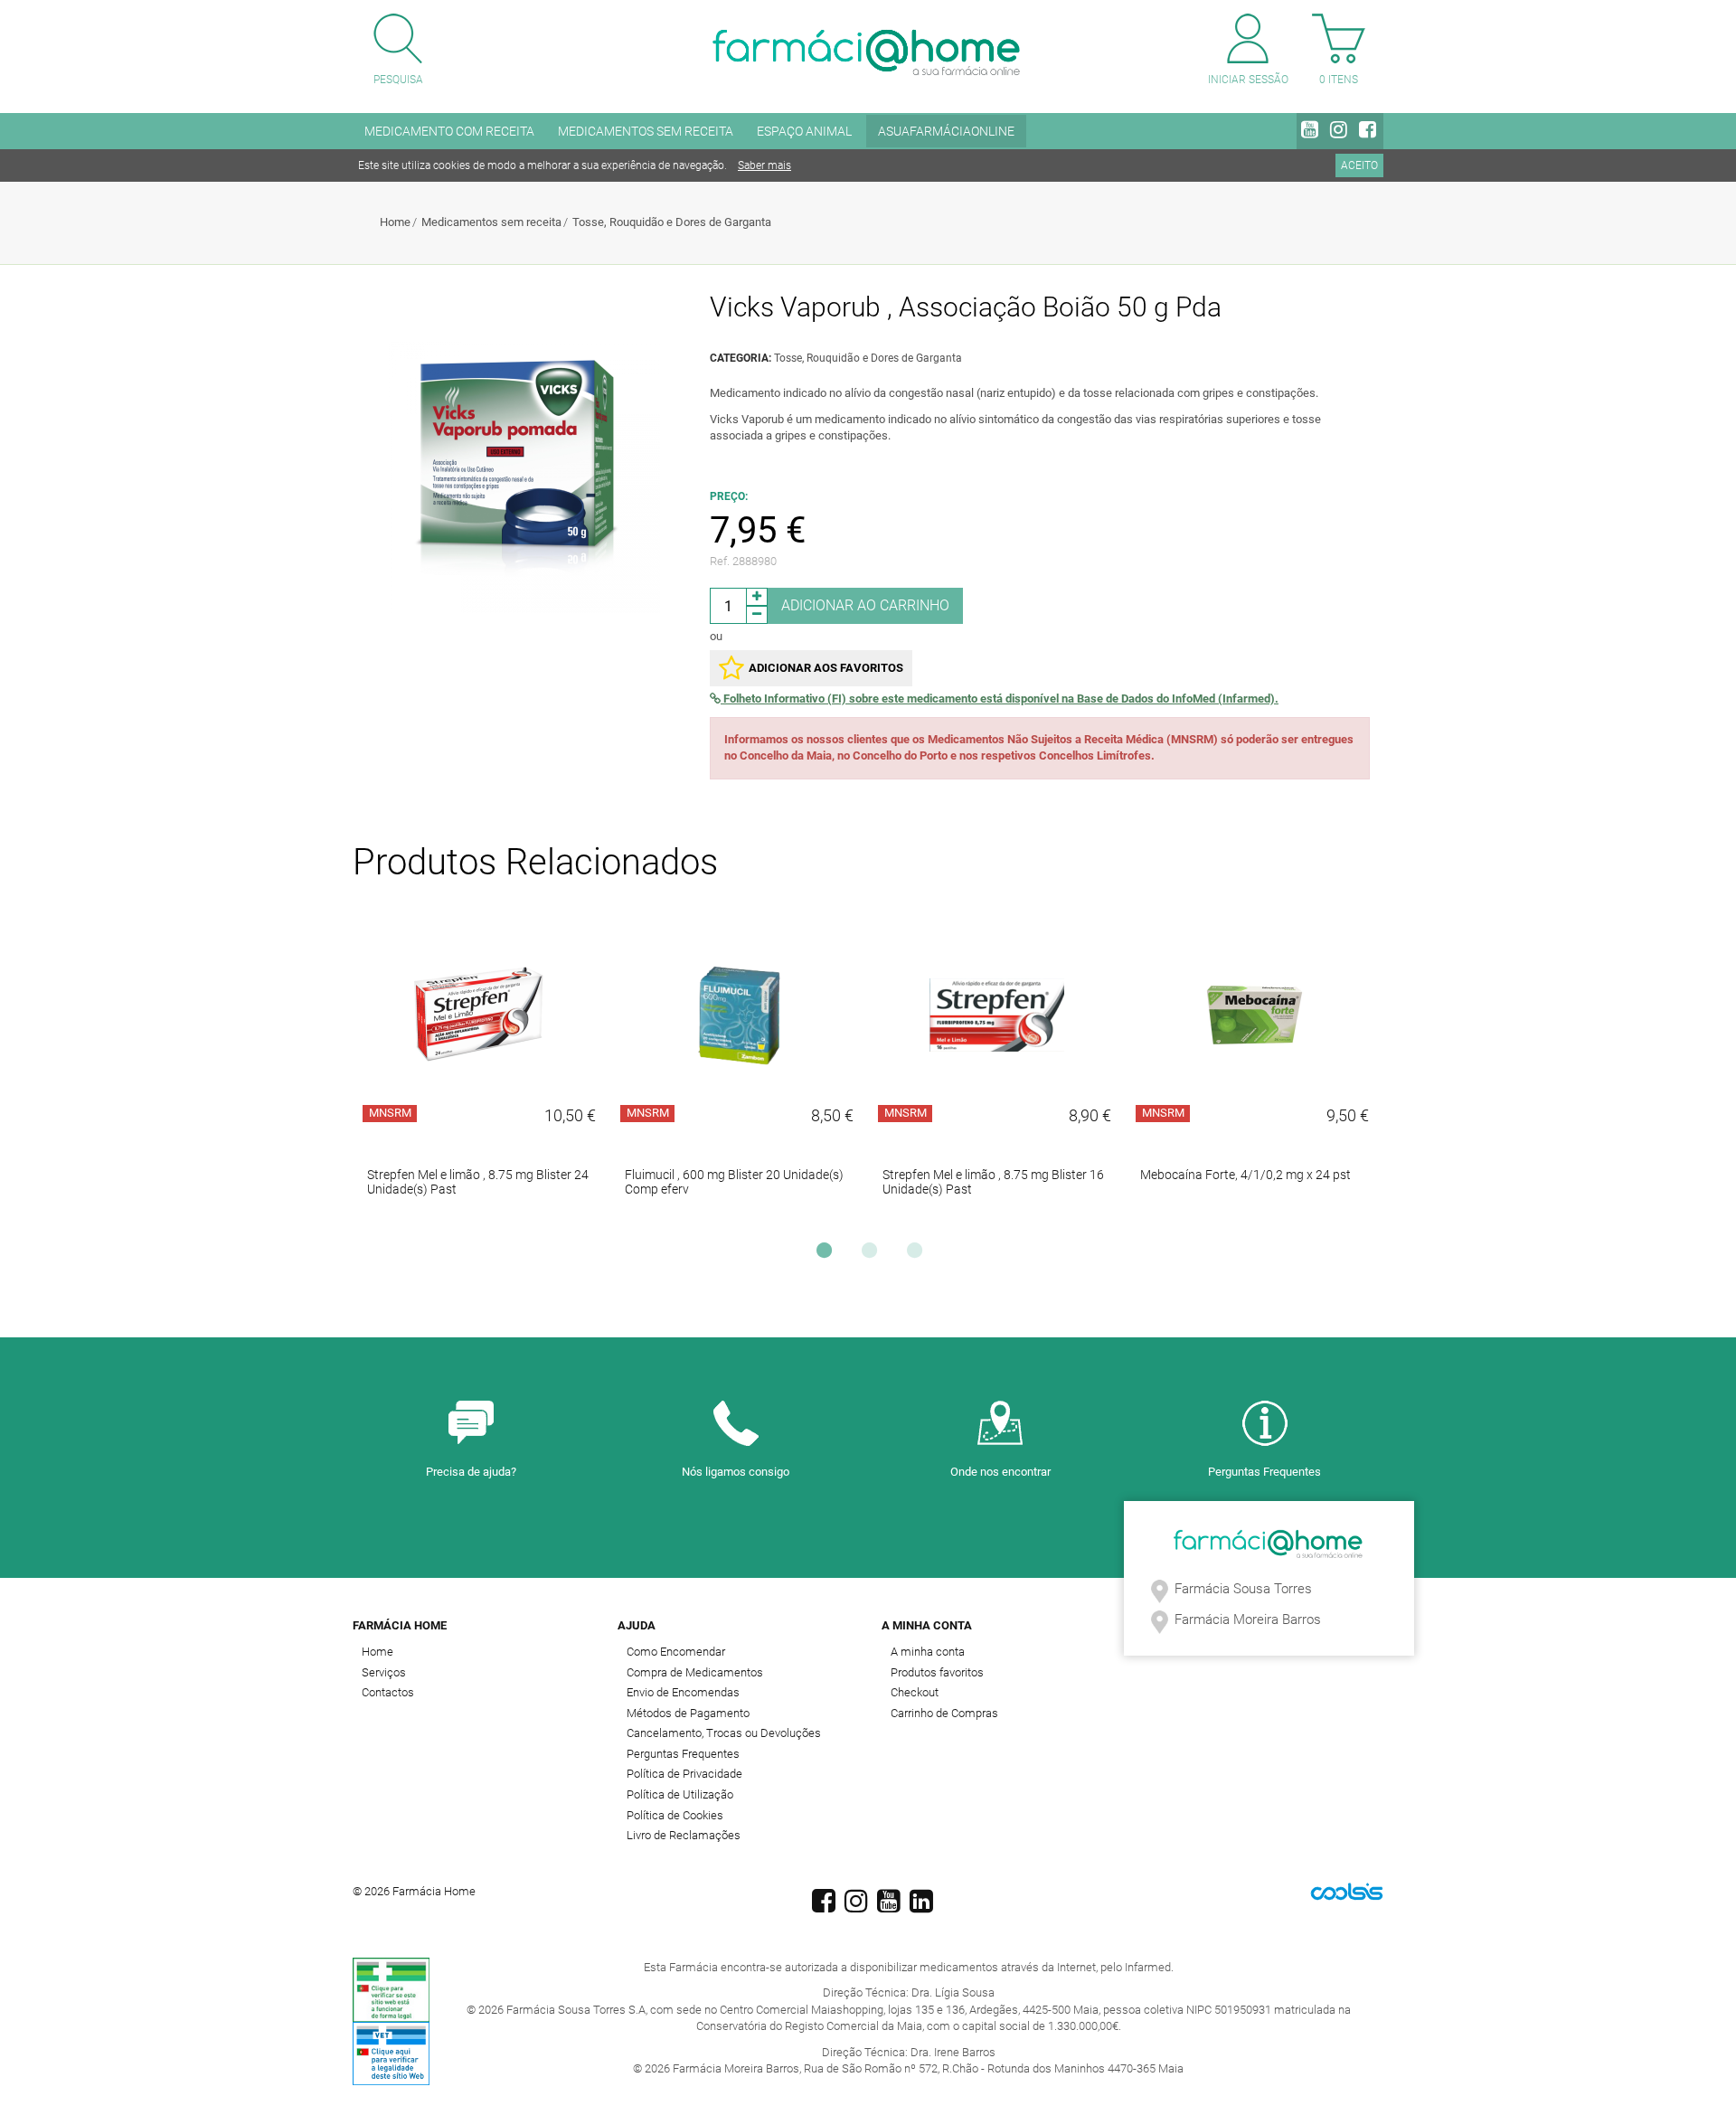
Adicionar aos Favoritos (826, 668)
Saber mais (764, 165)
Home (395, 222)
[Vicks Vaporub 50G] (524, 477)
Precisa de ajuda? (471, 1472)
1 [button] (828, 1255)
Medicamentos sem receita (491, 222)
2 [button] (873, 1255)
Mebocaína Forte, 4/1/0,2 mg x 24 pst (1245, 1175)
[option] (481, 1073)
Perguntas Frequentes (1264, 1472)
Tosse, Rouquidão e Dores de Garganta (672, 222)
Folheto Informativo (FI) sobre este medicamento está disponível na (1000, 699)
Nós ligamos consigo (736, 1472)
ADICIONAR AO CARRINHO (865, 605)
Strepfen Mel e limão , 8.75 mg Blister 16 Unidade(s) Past (993, 1182)
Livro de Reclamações (684, 1835)
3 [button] (919, 1255)
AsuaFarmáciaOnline (946, 131)
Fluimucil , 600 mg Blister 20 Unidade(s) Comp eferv (734, 1182)
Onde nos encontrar (1000, 1472)
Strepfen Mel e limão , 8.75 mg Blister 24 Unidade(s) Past (478, 1182)
